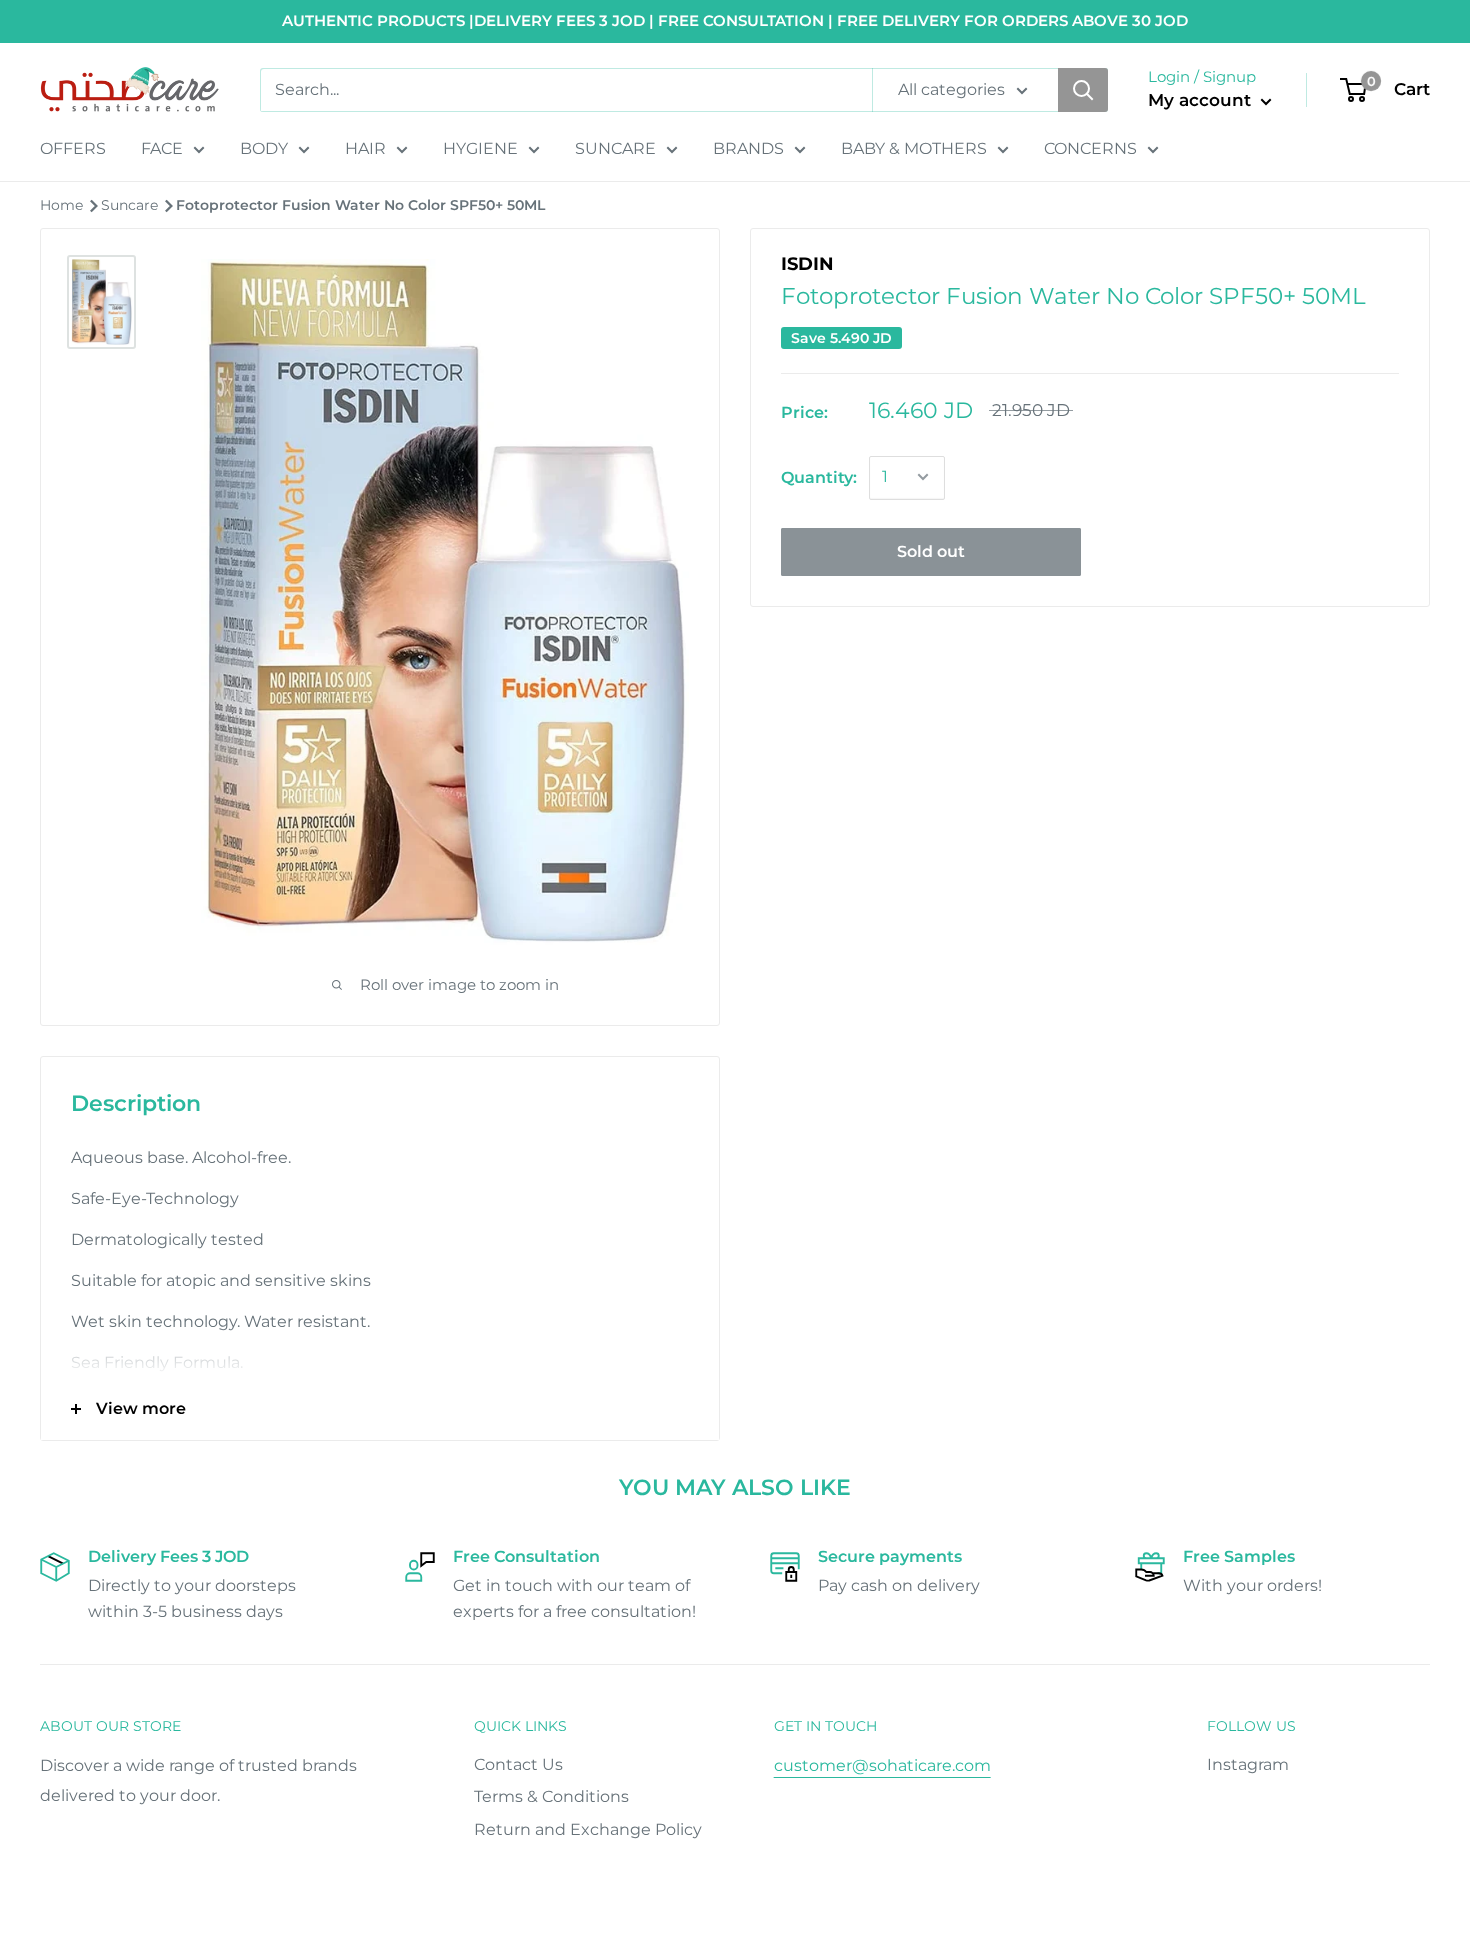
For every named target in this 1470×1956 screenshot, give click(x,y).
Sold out (931, 550)
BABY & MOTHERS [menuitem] (914, 148)
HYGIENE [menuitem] (480, 148)
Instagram (1248, 1764)
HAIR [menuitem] (365, 148)
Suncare (131, 205)
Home (63, 205)
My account (1202, 100)
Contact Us (518, 1764)
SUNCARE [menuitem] (615, 148)
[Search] (1083, 90)
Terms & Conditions (551, 1796)
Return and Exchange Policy (588, 1829)
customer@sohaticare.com (882, 1765)
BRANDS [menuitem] (748, 148)
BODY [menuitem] (264, 148)
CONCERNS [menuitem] (1090, 148)
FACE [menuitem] (162, 148)
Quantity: (819, 476)
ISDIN (807, 264)
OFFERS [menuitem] (73, 148)
